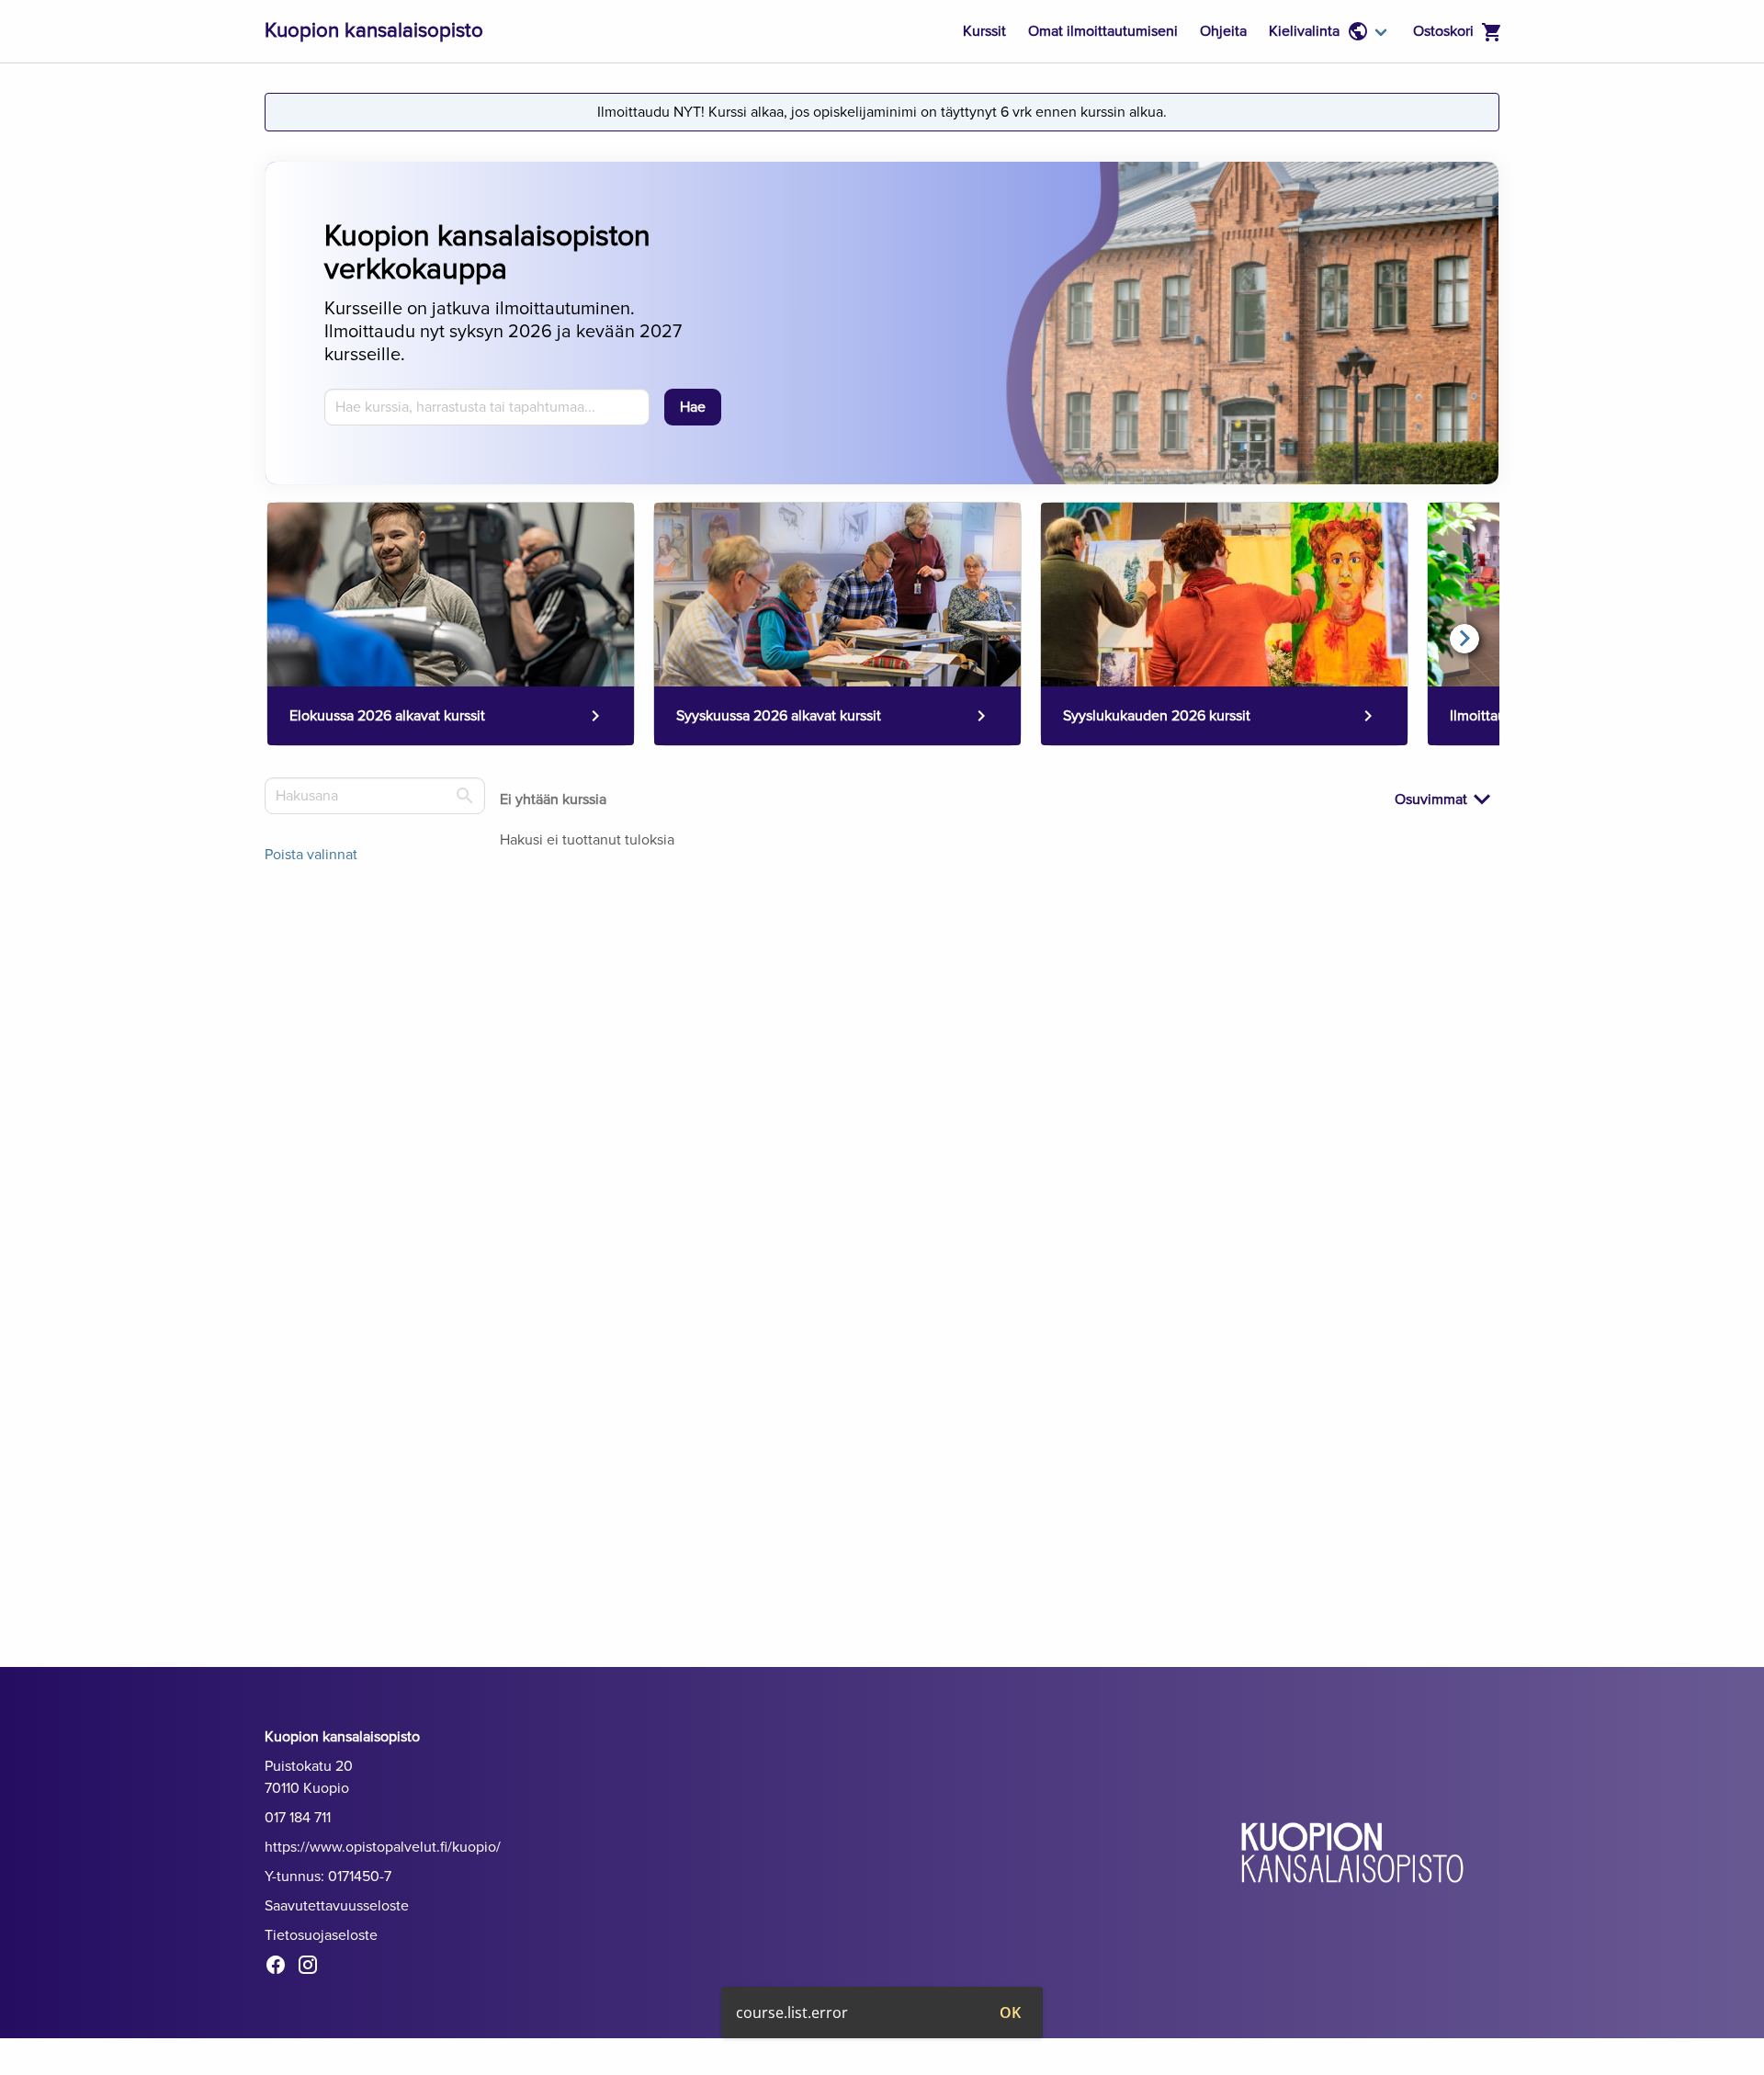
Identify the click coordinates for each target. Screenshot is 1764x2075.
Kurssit (984, 31)
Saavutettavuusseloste (337, 1906)
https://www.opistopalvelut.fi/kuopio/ (383, 1847)
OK (1010, 2013)
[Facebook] (281, 1968)
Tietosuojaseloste (321, 1935)
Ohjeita (1223, 31)
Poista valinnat (311, 855)
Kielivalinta (1304, 31)
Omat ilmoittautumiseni (1103, 31)
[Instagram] (313, 1968)
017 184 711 (298, 1818)
